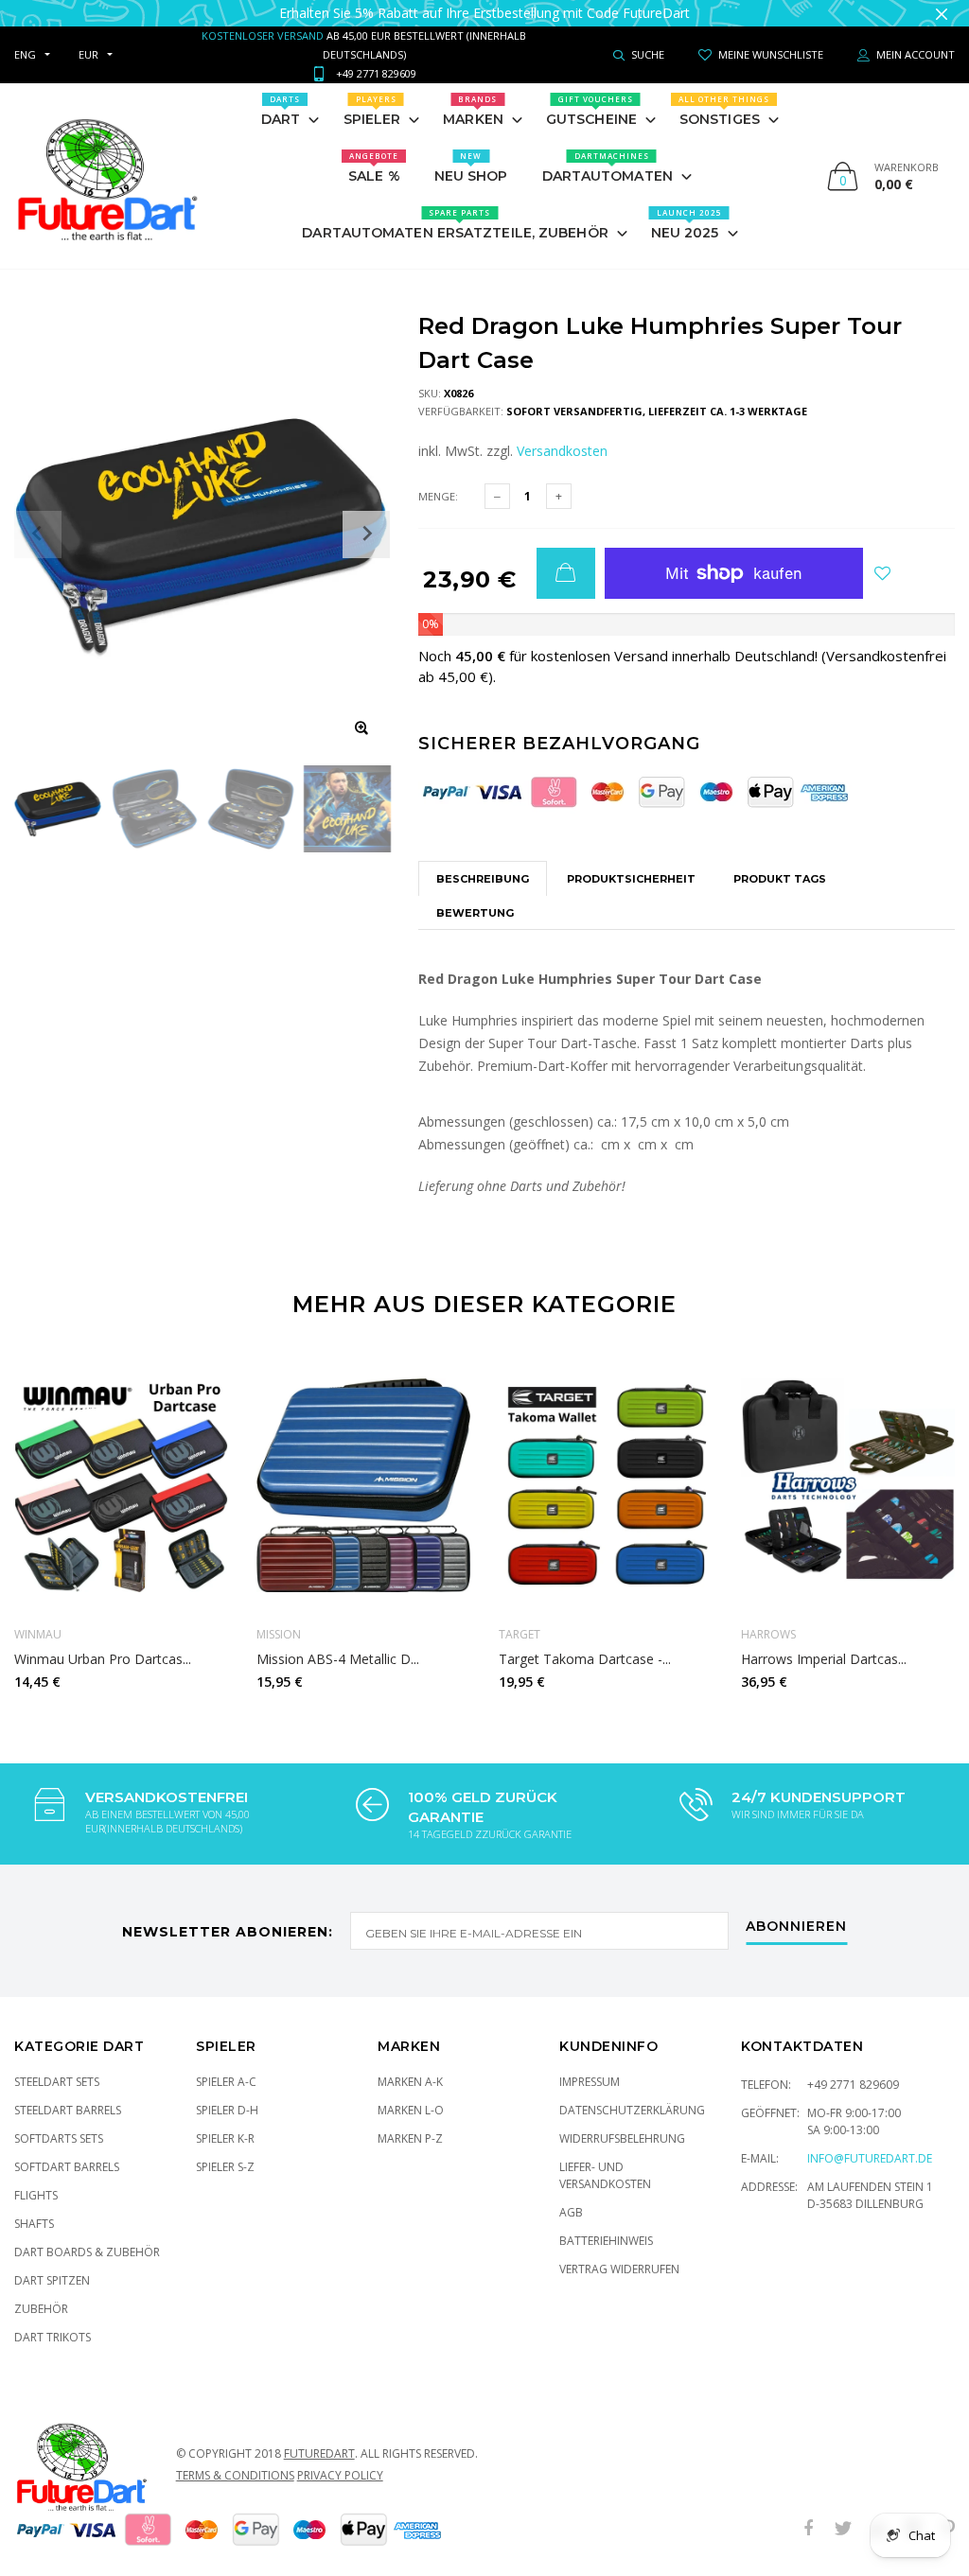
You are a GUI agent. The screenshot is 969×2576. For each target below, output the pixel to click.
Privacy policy (340, 2475)
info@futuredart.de (870, 2158)
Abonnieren (796, 1927)
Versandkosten (562, 451)
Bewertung (475, 913)
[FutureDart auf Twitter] (843, 2529)
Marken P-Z (410, 2138)
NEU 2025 (687, 224)
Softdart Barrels (67, 2167)
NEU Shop (471, 167)
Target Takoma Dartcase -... (585, 1658)
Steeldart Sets (57, 2082)
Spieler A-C (226, 2082)
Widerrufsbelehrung (622, 2138)
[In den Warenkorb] (566, 573)
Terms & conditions (235, 2475)
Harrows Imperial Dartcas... (824, 1658)
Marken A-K (410, 2082)
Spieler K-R (225, 2138)
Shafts (34, 2224)
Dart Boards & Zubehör (87, 2252)
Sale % (374, 167)
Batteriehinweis (606, 2241)
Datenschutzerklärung (632, 2110)
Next (929, 1516)
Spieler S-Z (225, 2167)
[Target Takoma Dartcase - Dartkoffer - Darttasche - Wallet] (606, 1486)
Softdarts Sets (59, 2138)
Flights (36, 2195)
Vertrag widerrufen (619, 2269)
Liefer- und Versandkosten (605, 2175)
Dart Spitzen (52, 2280)
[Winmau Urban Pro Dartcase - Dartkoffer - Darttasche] (121, 1486)
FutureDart (319, 2453)
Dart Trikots (53, 2337)
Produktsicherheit (631, 879)
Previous (40, 1516)
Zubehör (41, 2309)
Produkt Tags (780, 879)
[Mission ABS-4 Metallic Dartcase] (363, 1486)
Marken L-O (411, 2110)
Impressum (590, 2082)
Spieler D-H (227, 2110)
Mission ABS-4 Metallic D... (338, 1658)
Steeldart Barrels (68, 2110)
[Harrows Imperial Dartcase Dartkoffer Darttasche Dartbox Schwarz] (848, 1486)
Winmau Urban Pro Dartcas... (103, 1658)
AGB (571, 2212)
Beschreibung (483, 879)
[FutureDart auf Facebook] (808, 2529)
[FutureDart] (106, 176)
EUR (88, 54)
